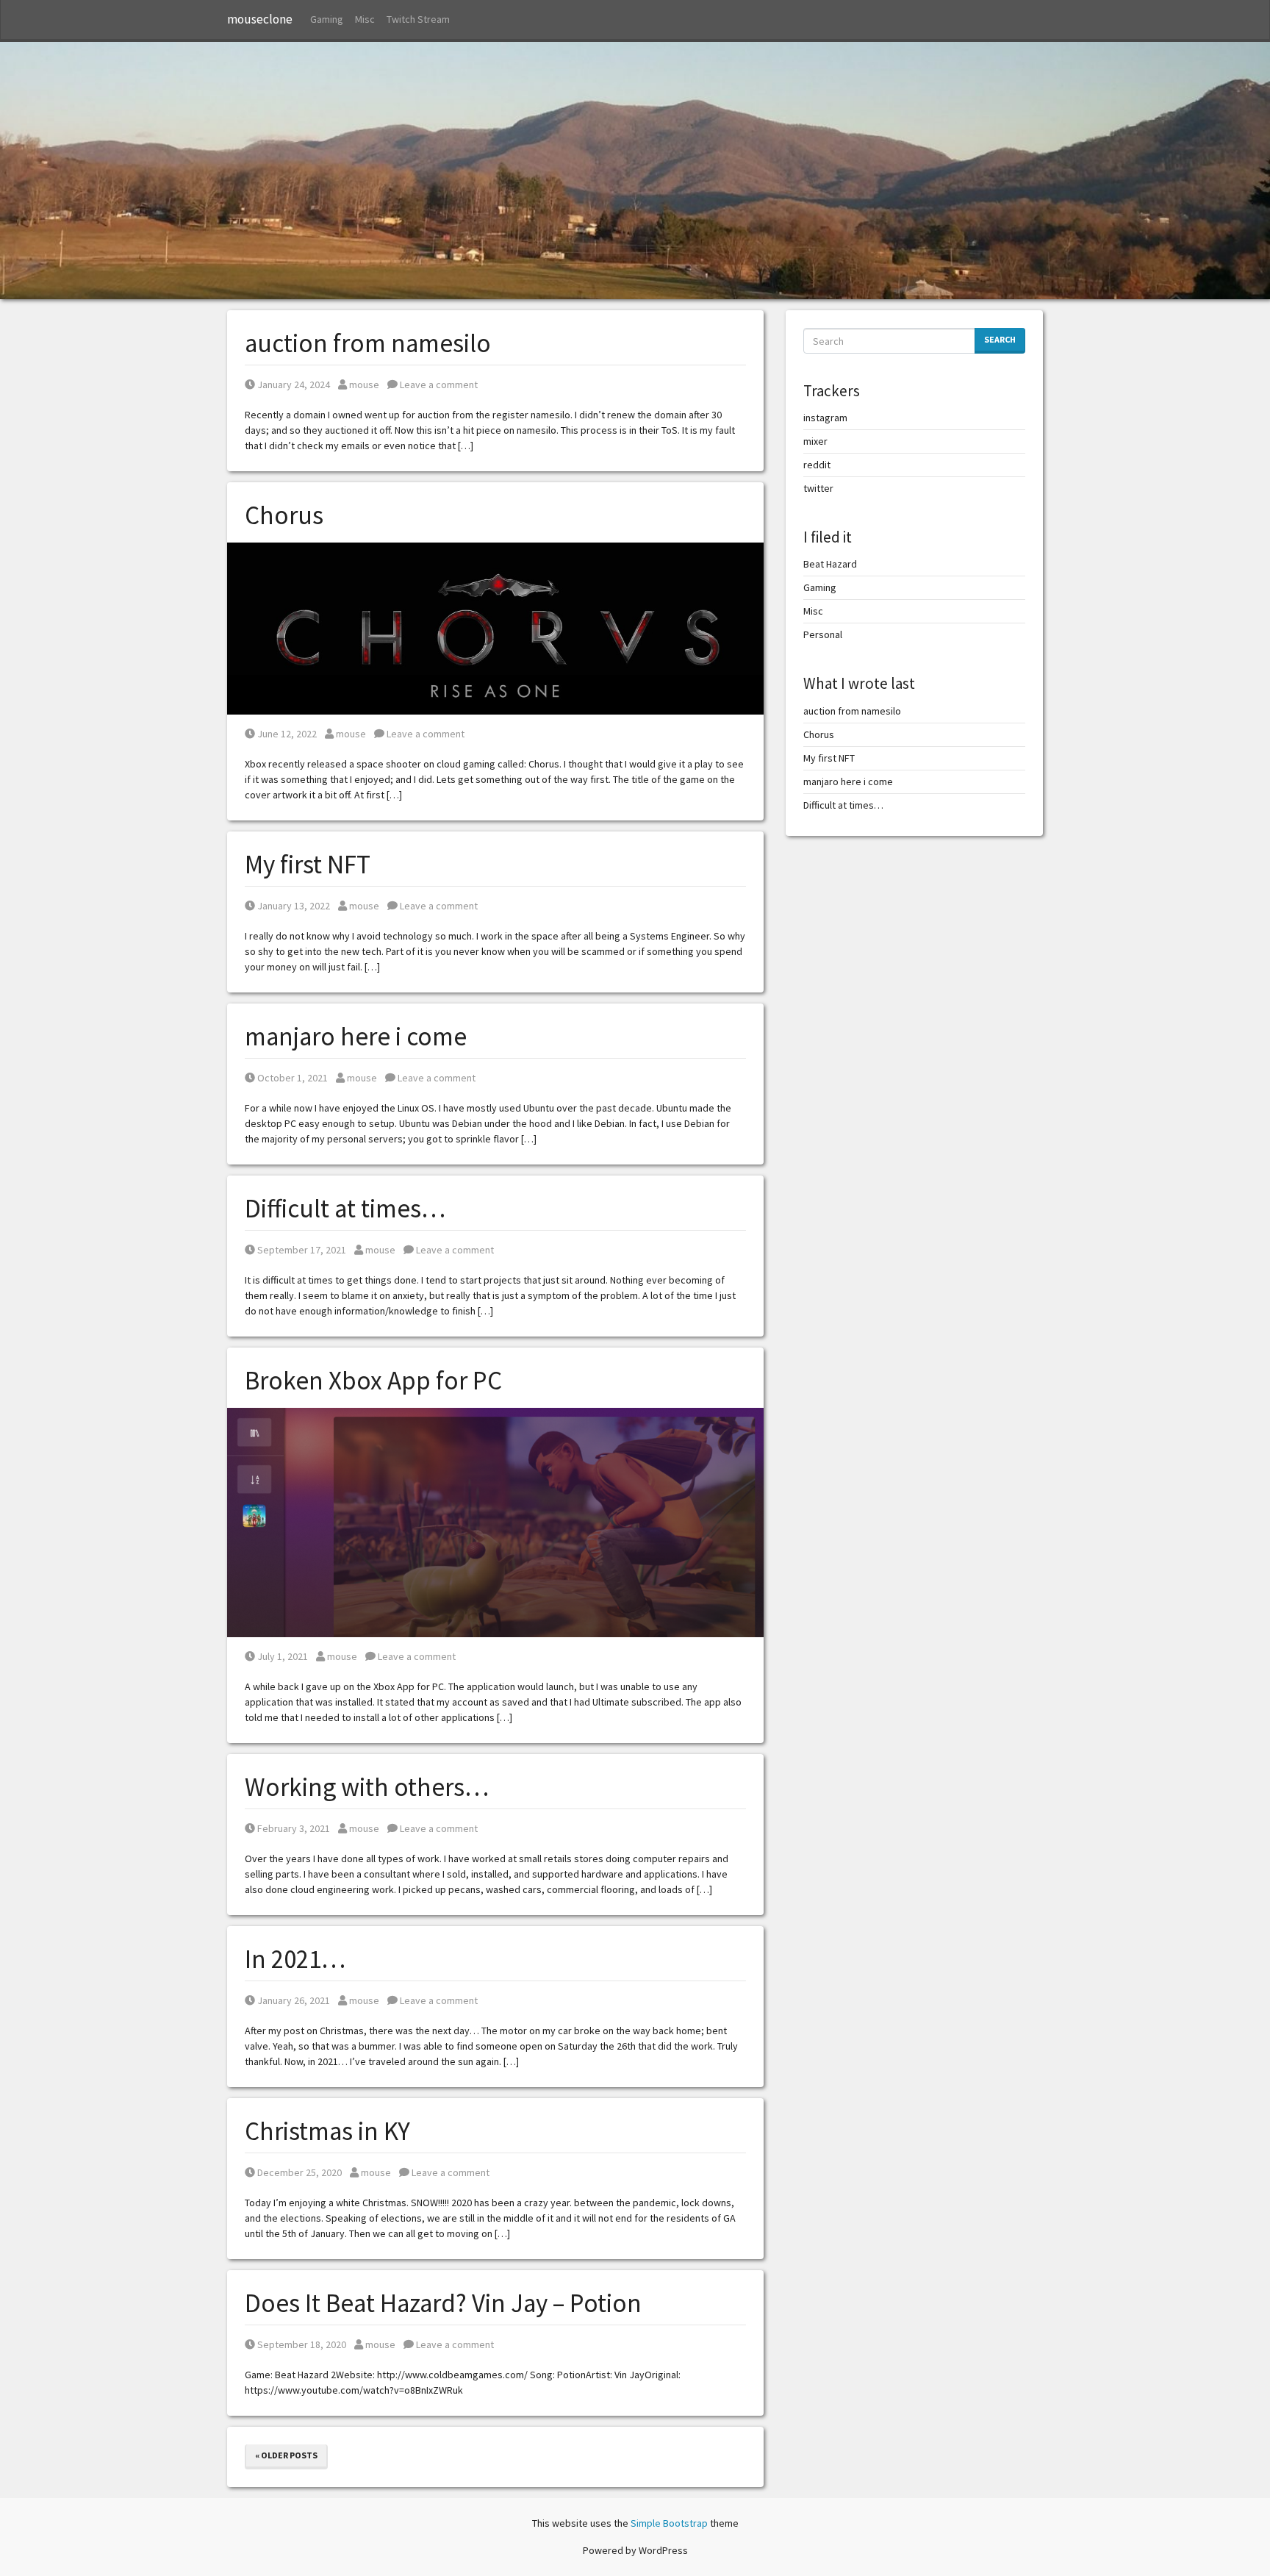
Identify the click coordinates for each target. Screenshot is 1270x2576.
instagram (825, 418)
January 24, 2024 (293, 384)
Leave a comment (438, 384)
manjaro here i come (356, 1037)
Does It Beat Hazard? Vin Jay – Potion (443, 2303)
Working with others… (367, 1787)
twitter (818, 488)
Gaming (327, 19)
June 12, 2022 (287, 734)
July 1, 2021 (282, 1656)
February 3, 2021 (293, 1828)
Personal (823, 634)
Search (1000, 339)
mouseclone (260, 19)
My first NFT (308, 865)
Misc (365, 19)
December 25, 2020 (299, 2172)
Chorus (284, 515)
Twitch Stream (418, 19)
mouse (364, 384)
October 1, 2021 (292, 1078)
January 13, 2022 (293, 906)
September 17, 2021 (301, 1250)
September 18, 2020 (301, 2344)
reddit (817, 465)
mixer (815, 441)
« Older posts (286, 2455)
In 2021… (295, 1959)
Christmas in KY (327, 2131)
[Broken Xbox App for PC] (495, 1521)
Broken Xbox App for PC (373, 1381)
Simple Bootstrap (669, 2523)
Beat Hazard (830, 564)
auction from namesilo (368, 343)
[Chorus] (495, 627)
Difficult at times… (345, 1209)
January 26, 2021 (293, 2000)
